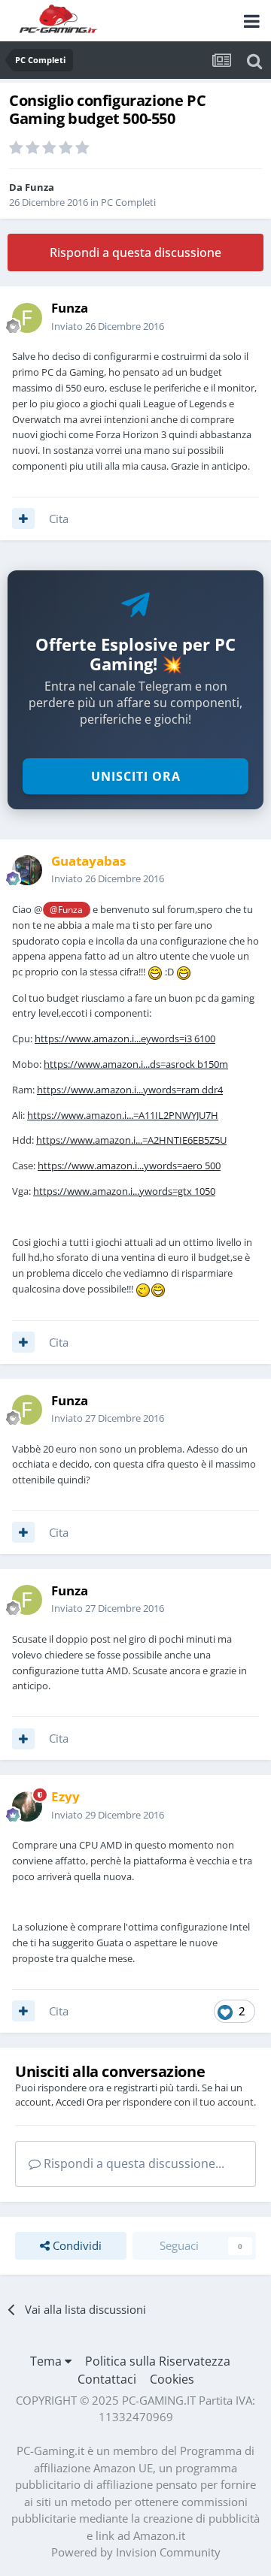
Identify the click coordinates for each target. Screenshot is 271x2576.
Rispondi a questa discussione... (132, 2163)
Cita (59, 519)
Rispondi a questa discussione (135, 252)
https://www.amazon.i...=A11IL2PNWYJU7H (123, 1115)
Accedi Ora (79, 2102)
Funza (40, 187)
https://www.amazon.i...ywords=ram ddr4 (130, 1090)
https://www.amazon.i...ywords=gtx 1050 (124, 1191)
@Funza (66, 909)
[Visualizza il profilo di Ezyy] (27, 1807)
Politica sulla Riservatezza (158, 2361)
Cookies (172, 2379)
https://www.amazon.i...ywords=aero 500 (129, 1166)
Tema (47, 2361)
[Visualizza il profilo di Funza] (27, 318)
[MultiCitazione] (23, 519)
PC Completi (128, 202)
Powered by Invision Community (136, 2552)
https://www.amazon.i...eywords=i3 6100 (125, 1039)
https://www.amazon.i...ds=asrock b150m (136, 1064)
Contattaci (107, 2379)
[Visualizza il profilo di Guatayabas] (27, 870)
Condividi (76, 2245)
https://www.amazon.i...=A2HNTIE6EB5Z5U (131, 1140)
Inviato (108, 326)
